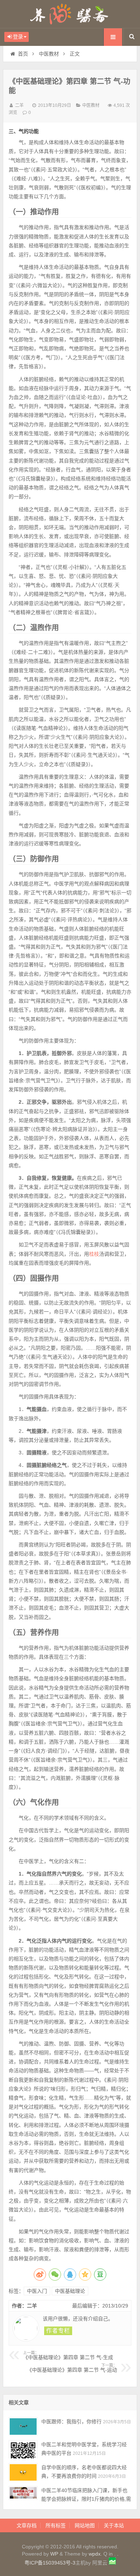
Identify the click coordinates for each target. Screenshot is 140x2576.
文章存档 (27, 2525)
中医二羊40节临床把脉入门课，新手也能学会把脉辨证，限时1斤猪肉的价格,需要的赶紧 (86, 2499)
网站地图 (85, 2525)
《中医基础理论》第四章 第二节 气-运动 (72, 2368)
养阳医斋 (70, 14)
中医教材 (49, 54)
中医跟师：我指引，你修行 (71, 2421)
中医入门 (37, 2291)
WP (54, 2554)
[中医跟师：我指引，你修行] (23, 2426)
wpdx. (96, 2554)
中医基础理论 (70, 2291)
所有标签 (56, 2525)
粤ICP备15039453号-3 (50, 2563)
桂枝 (94, 1254)
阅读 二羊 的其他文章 (58, 2331)
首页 (23, 54)
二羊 (19, 105)
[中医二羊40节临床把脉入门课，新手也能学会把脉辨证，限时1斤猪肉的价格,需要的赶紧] (23, 2495)
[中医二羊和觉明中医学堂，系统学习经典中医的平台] (23, 2449)
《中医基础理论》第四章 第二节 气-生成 (68, 2356)
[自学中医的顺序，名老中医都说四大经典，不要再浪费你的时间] (23, 2472)
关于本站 (114, 2525)
